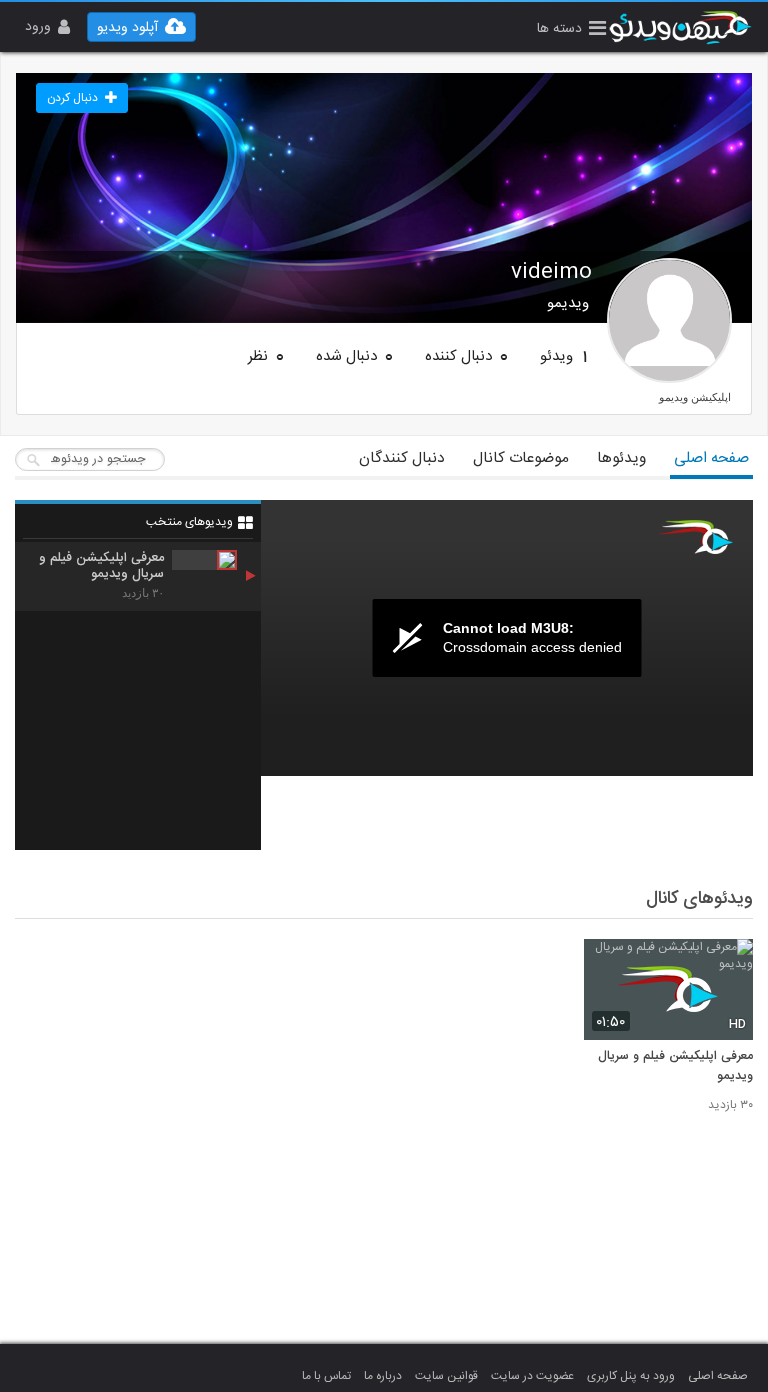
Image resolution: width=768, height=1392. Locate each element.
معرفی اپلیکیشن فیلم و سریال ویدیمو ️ (675, 1067)
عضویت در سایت (532, 1376)
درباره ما (383, 1376)
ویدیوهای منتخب (189, 522)
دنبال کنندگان (402, 458)
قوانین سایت (446, 1376)
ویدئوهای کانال (699, 899)
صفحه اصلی (711, 458)
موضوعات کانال (521, 458)
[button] (571, 30)
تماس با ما (326, 1376)
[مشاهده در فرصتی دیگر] (728, 965)
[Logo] (696, 537)
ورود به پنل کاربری (631, 1376)
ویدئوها (621, 458)
